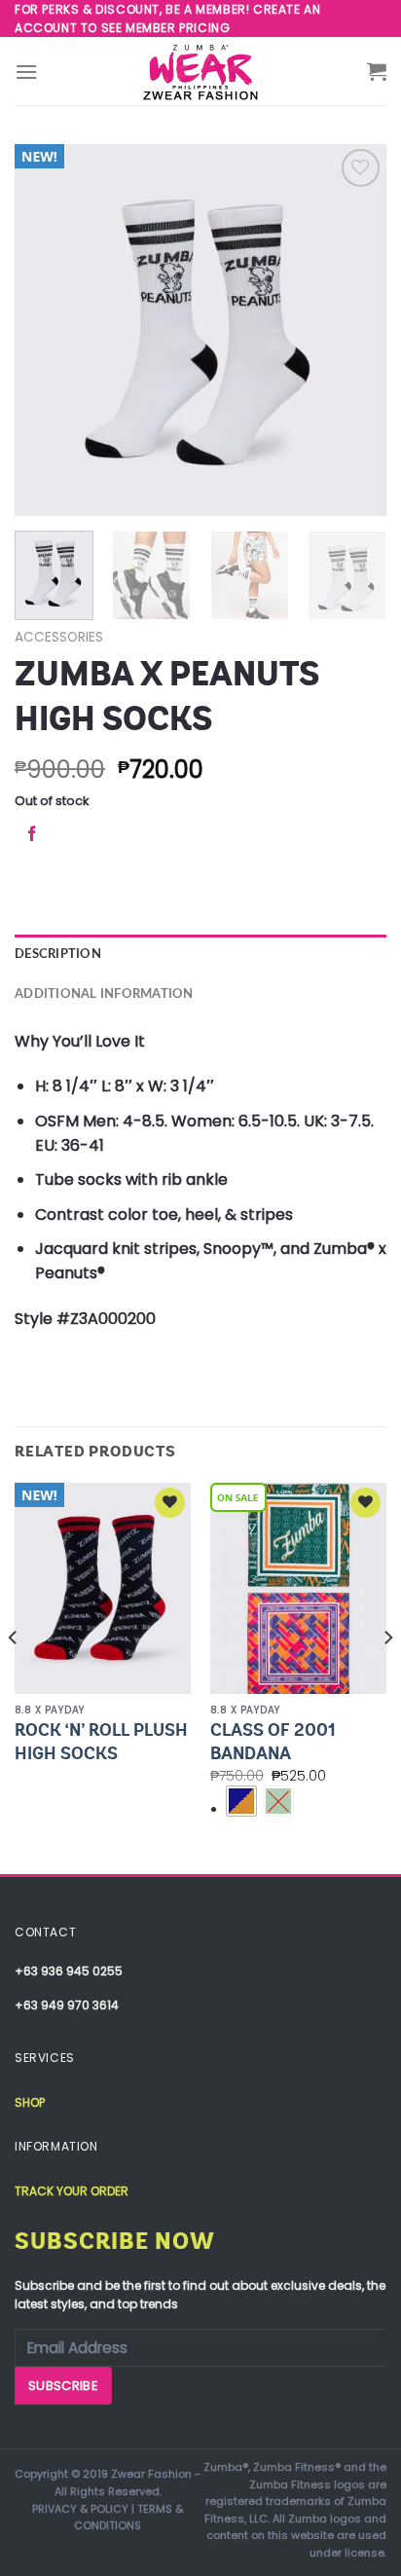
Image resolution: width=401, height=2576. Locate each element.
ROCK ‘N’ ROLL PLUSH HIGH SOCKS (101, 1741)
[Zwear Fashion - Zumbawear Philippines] (200, 71)
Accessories (59, 637)
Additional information (104, 994)
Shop (30, 2102)
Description (58, 954)
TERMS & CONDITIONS (128, 2518)
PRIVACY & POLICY (80, 2509)
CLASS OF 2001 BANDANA (273, 1741)
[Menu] (26, 72)
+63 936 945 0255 (69, 1971)
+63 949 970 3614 (67, 2005)
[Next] (354, 330)
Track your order (72, 2191)
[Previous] (47, 330)
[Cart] (377, 71)
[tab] (200, 954)
